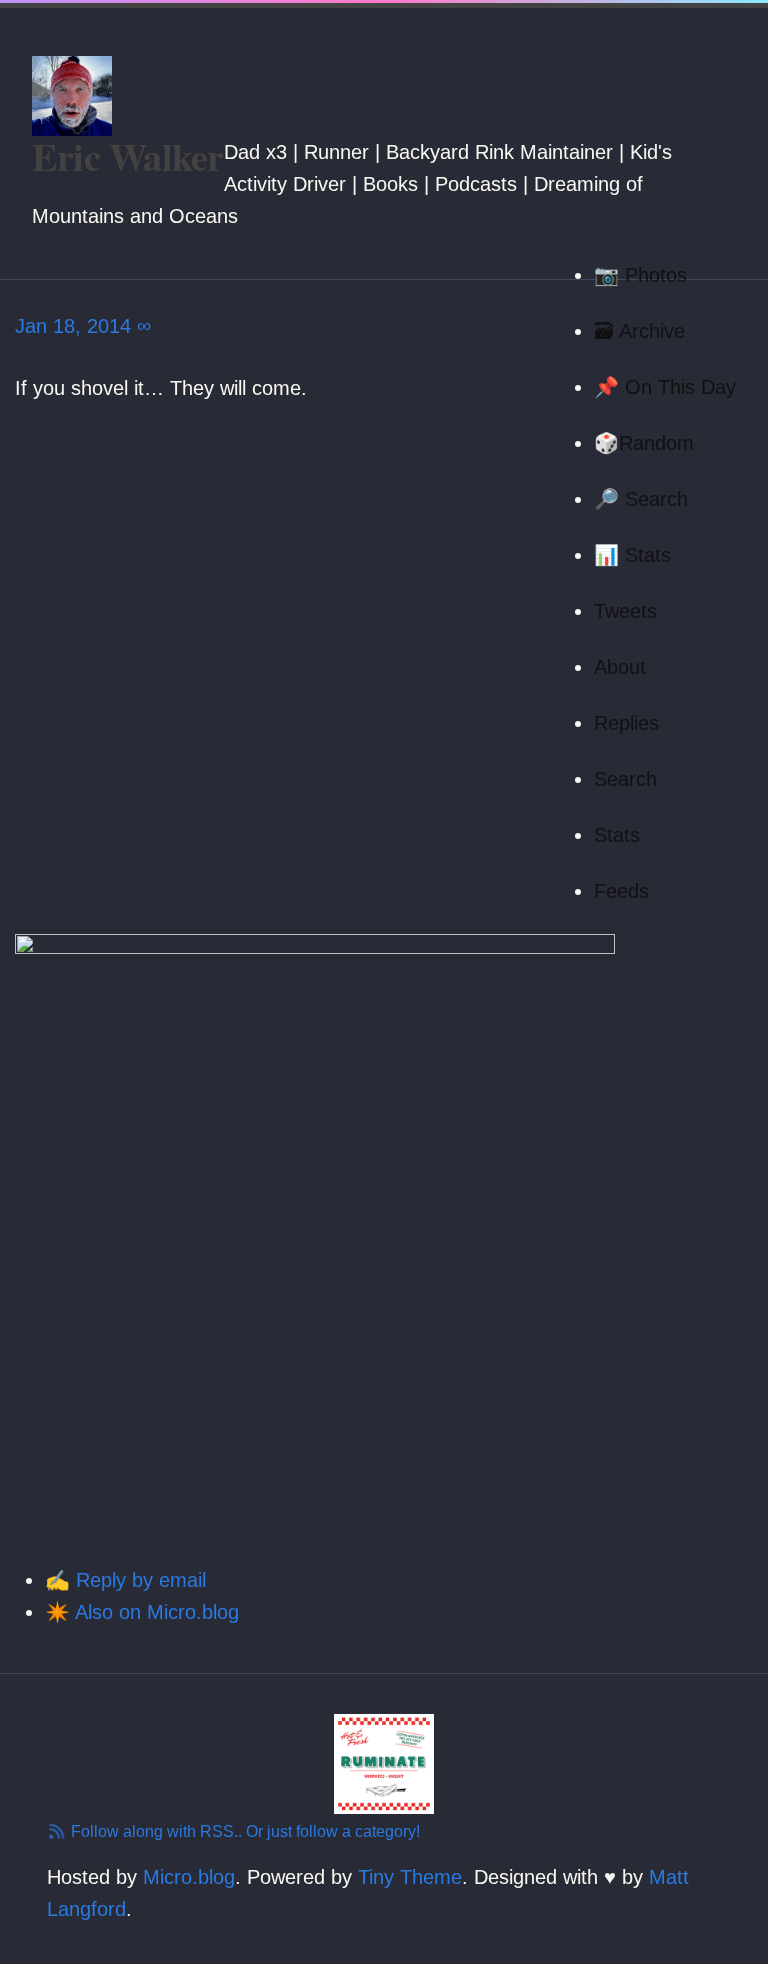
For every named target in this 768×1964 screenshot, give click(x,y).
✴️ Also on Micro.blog (142, 1612)
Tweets (625, 611)
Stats (617, 835)
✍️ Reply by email (125, 1580)
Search (625, 779)
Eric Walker (128, 156)
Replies (626, 723)
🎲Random (644, 443)
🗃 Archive (639, 331)
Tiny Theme (410, 1877)
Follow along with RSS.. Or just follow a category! (243, 1831)
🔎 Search (641, 499)
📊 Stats (632, 555)
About (620, 667)
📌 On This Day (665, 387)
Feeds (621, 891)
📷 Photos (640, 275)
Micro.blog (189, 1877)
